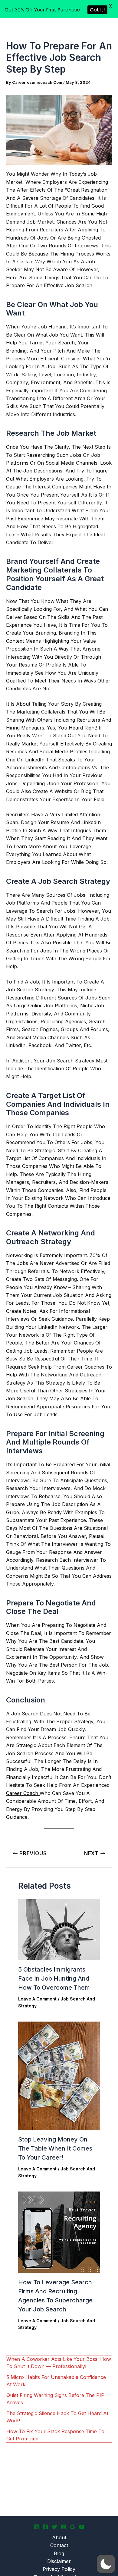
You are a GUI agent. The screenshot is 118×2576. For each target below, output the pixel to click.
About (59, 2537)
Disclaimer (59, 2561)
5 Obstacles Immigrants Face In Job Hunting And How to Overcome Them (54, 1978)
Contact (59, 2545)
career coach (23, 1793)
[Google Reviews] (73, 2527)
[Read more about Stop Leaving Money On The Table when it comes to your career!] (59, 2076)
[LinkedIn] (36, 2527)
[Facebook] (45, 2527)
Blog (59, 2553)
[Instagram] (64, 2527)
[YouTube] (82, 2527)
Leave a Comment (37, 1999)
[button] (106, 2564)
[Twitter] (54, 2527)
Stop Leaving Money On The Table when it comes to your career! (55, 2148)
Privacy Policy (59, 2569)
